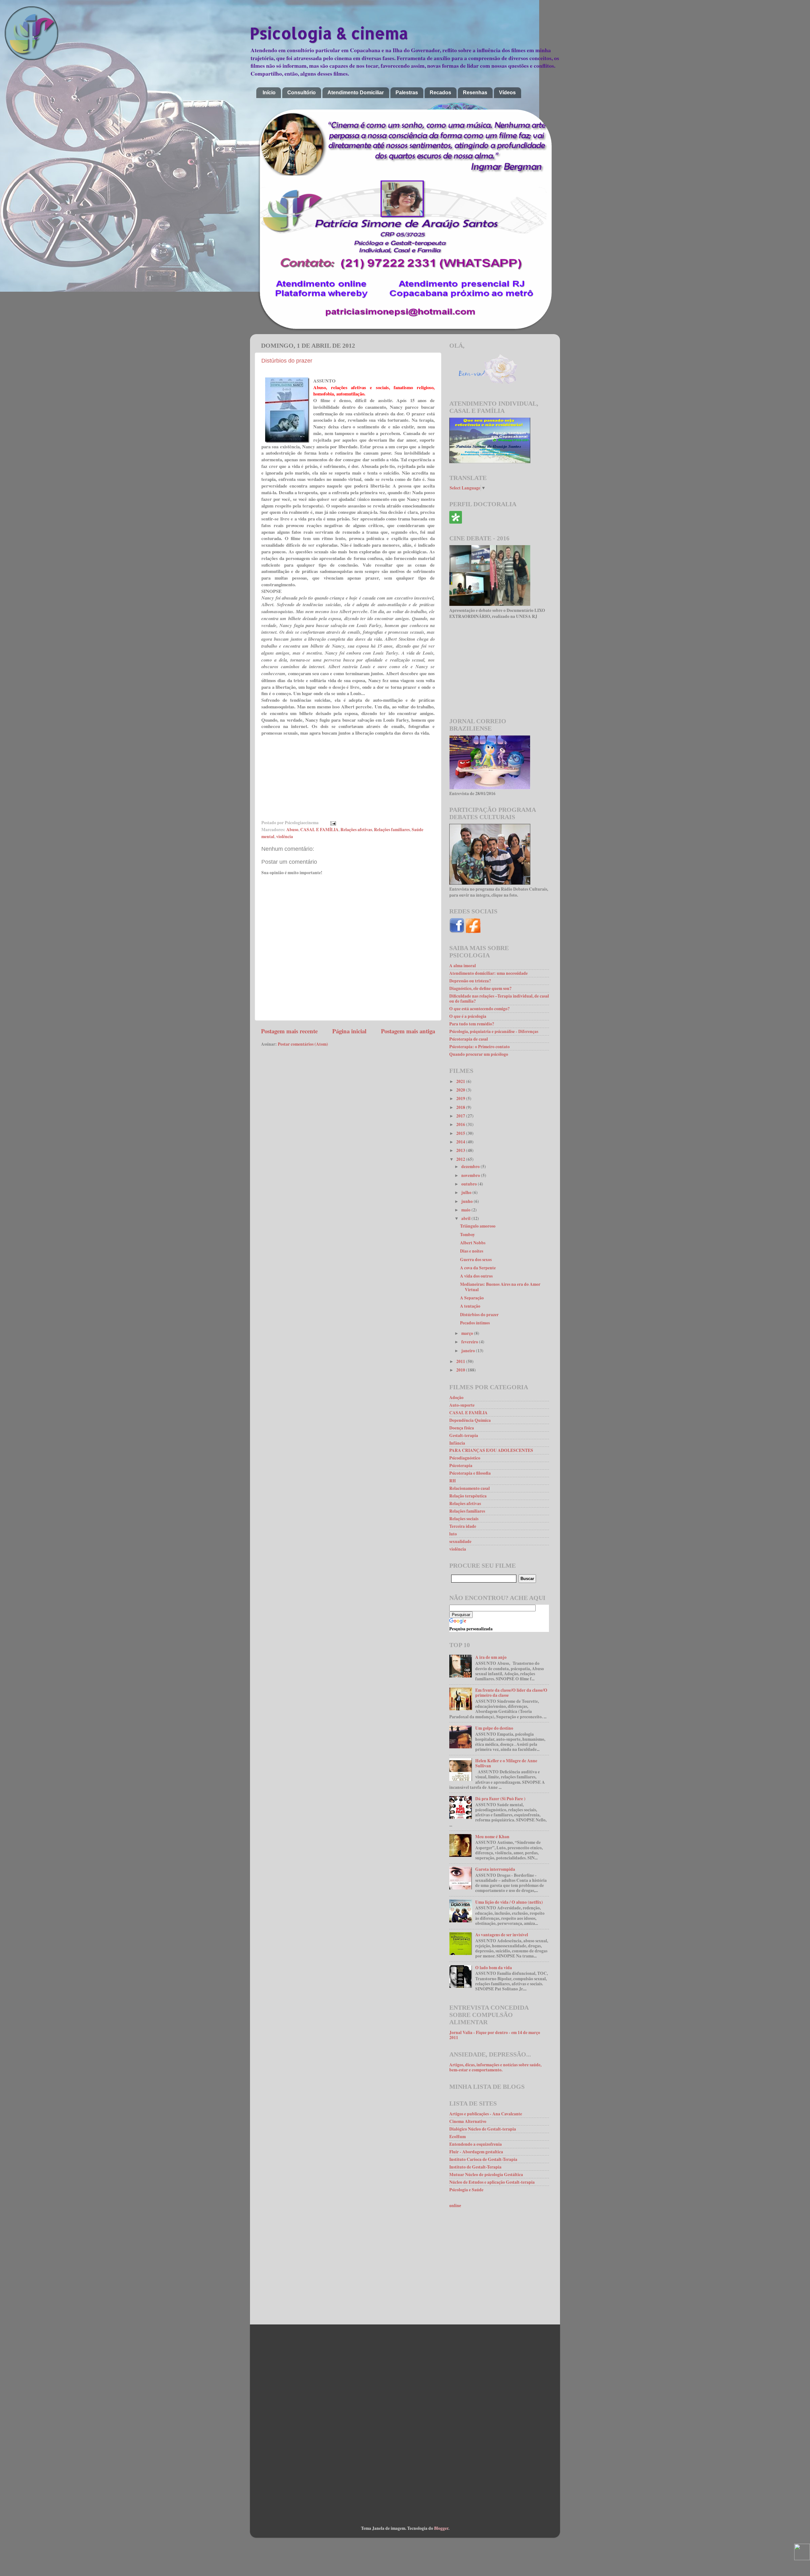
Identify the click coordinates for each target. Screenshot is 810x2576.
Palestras (407, 93)
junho (467, 1201)
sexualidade (460, 1541)
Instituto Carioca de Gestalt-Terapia (483, 2159)
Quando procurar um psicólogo (479, 1054)
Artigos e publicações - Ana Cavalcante (486, 2114)
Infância (457, 1443)
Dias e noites (472, 1251)
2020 (461, 1090)
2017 (461, 1116)
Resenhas (475, 93)
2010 (461, 1370)
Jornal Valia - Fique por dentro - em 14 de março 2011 (495, 2035)
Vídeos (507, 93)
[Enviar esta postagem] (332, 823)
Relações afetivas (356, 830)
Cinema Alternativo (468, 2121)
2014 (461, 1142)
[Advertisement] (499, 669)
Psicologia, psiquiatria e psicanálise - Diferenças (494, 1031)
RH (453, 1481)
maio (466, 1210)
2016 (461, 1124)
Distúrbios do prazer (287, 361)
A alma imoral (463, 966)
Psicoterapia (461, 1465)
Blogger (441, 2528)
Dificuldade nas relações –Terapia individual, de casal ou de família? (499, 999)
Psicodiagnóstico (465, 1458)
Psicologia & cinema (329, 33)
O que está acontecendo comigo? (480, 1009)
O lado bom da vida (494, 1968)
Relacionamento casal (470, 1488)
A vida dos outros (476, 1276)
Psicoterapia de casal (469, 1039)
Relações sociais (464, 1519)
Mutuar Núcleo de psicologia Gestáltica (486, 2175)
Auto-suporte (462, 1405)
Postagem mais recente (289, 1031)
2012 (461, 1159)
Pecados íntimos (475, 1323)
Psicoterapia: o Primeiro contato (480, 1047)
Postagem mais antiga (408, 1031)
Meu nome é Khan (492, 1837)
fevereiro (470, 1342)
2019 (461, 1098)
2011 (461, 1361)
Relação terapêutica (468, 1496)
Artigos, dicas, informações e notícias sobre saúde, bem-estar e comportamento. (495, 2067)
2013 (461, 1150)
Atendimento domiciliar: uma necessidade (489, 973)
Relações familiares (392, 830)
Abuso (292, 830)
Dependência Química (470, 1420)
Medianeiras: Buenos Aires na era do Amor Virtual (500, 1287)
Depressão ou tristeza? (470, 981)
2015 (461, 1133)
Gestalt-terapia (464, 1435)
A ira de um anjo (491, 1657)
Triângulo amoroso (478, 1226)
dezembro (471, 1167)
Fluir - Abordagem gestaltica (476, 2152)
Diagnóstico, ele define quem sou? (480, 988)
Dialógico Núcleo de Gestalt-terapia (483, 2129)
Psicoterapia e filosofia (470, 1473)
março (468, 1333)
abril (466, 1218)
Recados (440, 93)
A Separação (472, 1298)
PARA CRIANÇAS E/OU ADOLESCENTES (491, 1450)
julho (467, 1192)
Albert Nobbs (473, 1243)
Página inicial (349, 1031)
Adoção (456, 1397)
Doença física (462, 1428)
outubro (470, 1184)
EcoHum (458, 2137)
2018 (461, 1107)
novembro (471, 1175)
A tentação (470, 1306)
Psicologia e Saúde (466, 2190)
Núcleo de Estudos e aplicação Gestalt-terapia (492, 2182)
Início (269, 93)
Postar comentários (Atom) (303, 1044)
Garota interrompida (495, 1869)
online (455, 2206)
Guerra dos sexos (476, 1260)
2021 (461, 1081)
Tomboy (467, 1235)
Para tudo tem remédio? (472, 1024)
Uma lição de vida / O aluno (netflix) (509, 1902)
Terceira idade (463, 1526)
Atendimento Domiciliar (356, 93)
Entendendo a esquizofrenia (476, 2144)
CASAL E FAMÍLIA (319, 830)
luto (453, 1534)
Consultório (302, 93)
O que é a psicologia (468, 1016)
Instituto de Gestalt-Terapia (475, 2167)
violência (285, 837)
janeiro (469, 1351)
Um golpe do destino (494, 1728)
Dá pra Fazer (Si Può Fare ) (500, 1799)
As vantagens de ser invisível (502, 1935)
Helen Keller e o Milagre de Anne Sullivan (506, 1763)
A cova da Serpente (478, 1268)
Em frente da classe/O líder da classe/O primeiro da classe (511, 1693)
